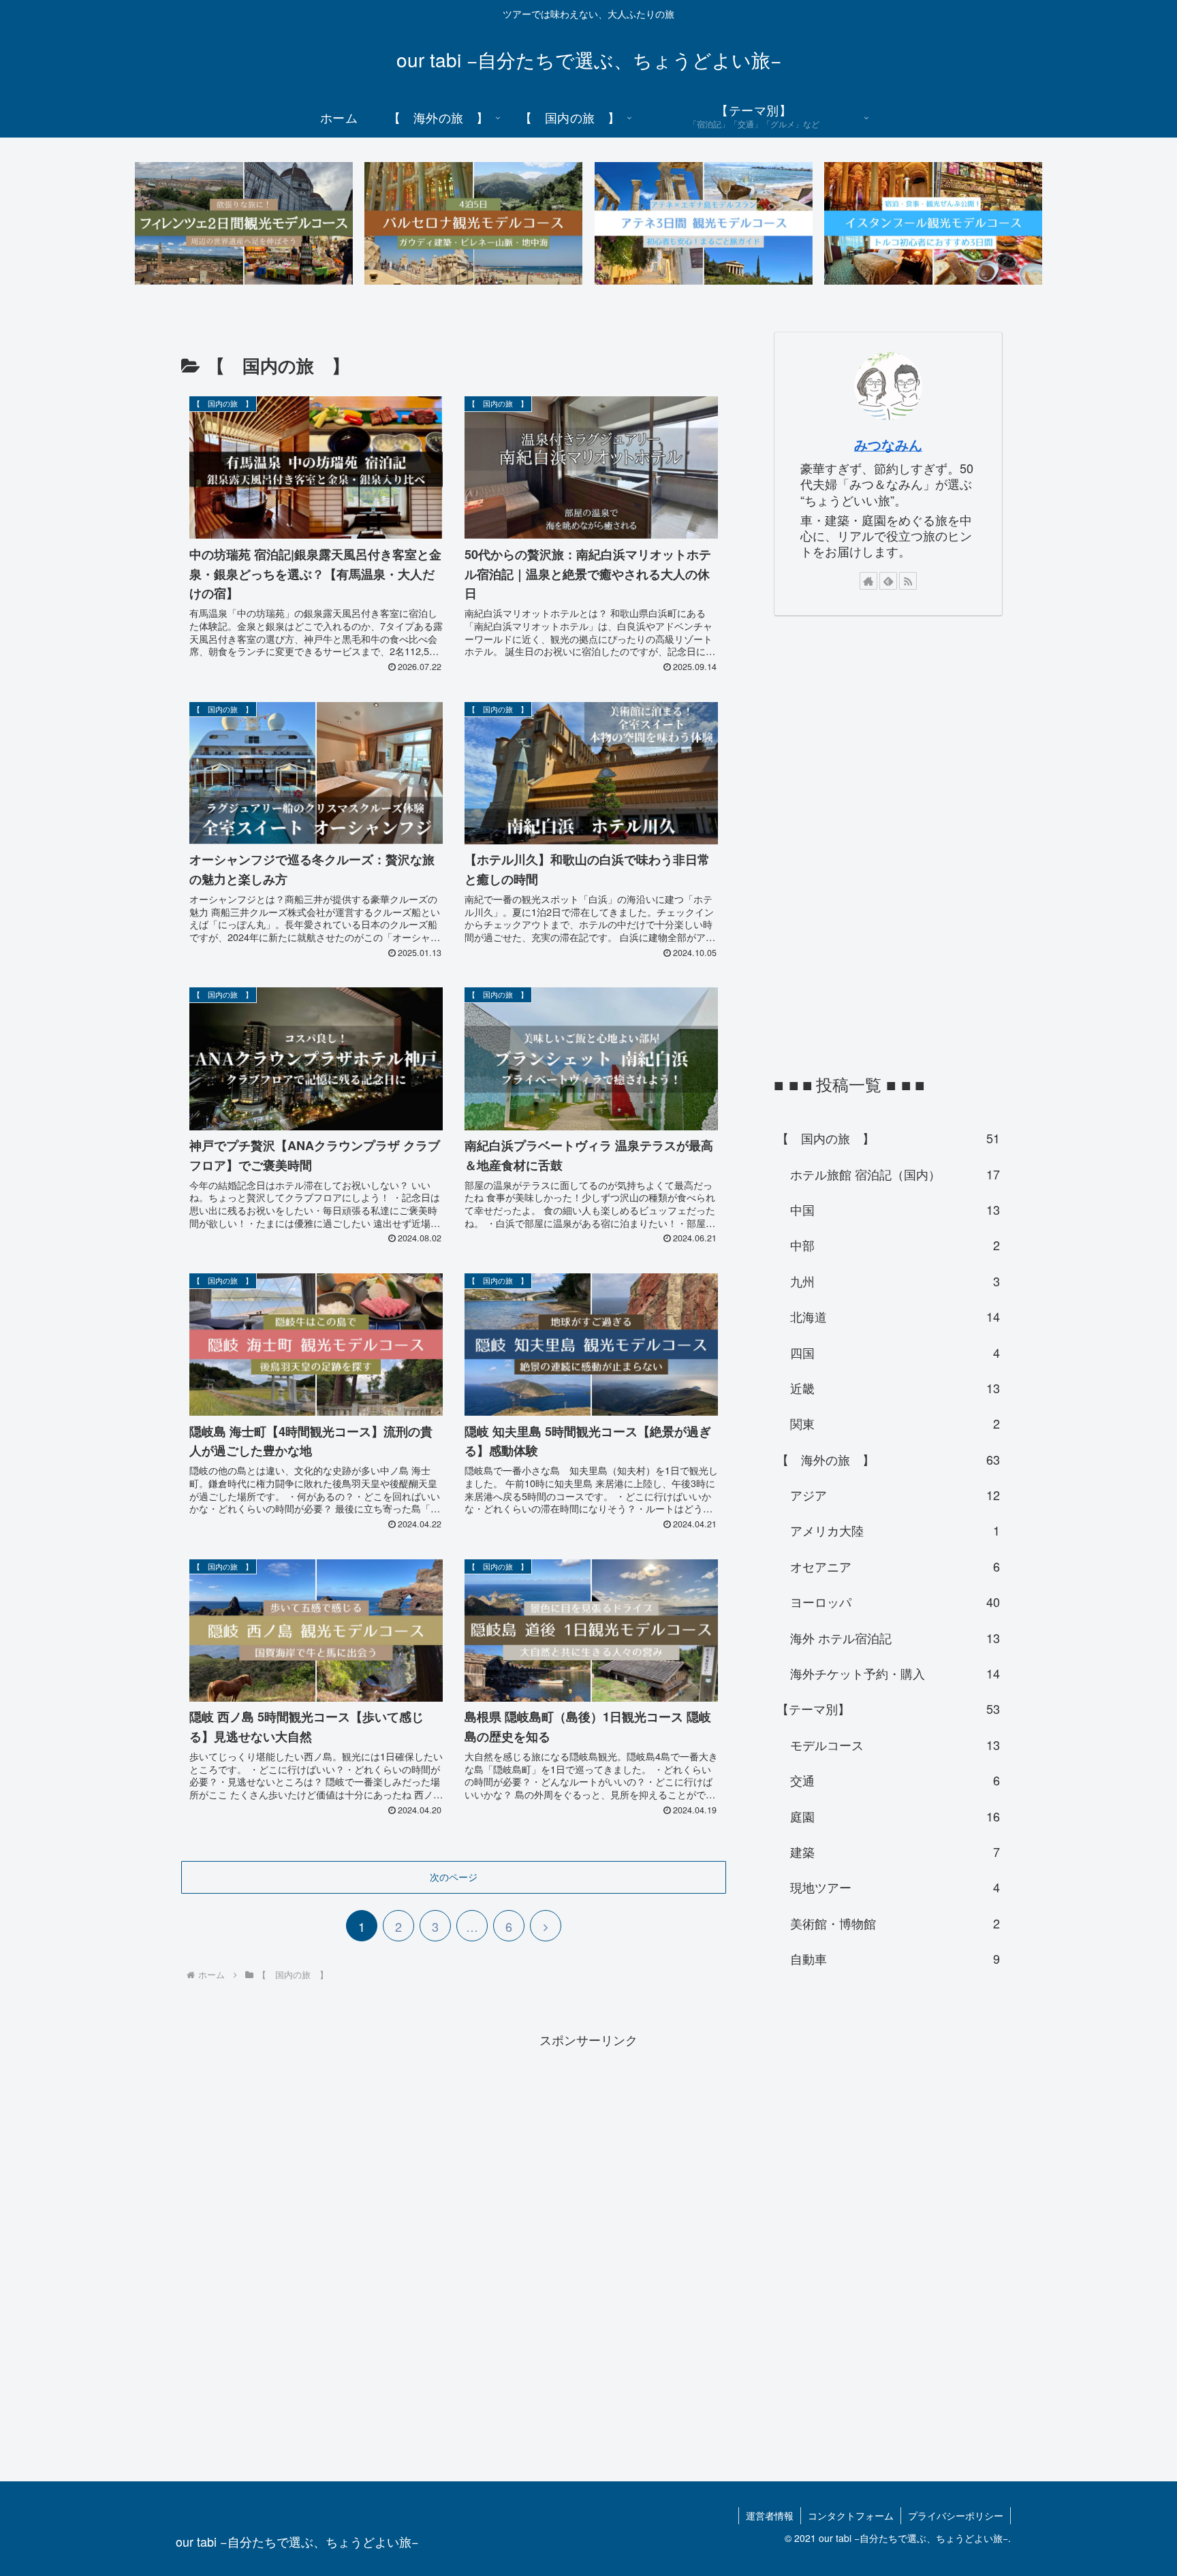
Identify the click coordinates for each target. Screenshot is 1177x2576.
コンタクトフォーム (851, 2515)
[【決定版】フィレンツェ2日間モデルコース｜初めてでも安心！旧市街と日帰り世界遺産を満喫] (244, 223)
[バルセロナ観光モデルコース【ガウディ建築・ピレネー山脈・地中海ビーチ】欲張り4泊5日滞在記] (473, 223)
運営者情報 (770, 2515)
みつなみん (888, 445)
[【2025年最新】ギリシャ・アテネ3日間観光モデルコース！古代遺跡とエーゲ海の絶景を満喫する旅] (704, 223)
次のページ (454, 1877)
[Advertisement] (876, 842)
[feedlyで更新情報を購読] (888, 581)
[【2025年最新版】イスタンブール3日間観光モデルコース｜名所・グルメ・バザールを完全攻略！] (933, 223)
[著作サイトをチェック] (868, 581)
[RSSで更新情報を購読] (908, 581)
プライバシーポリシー (956, 2515)
